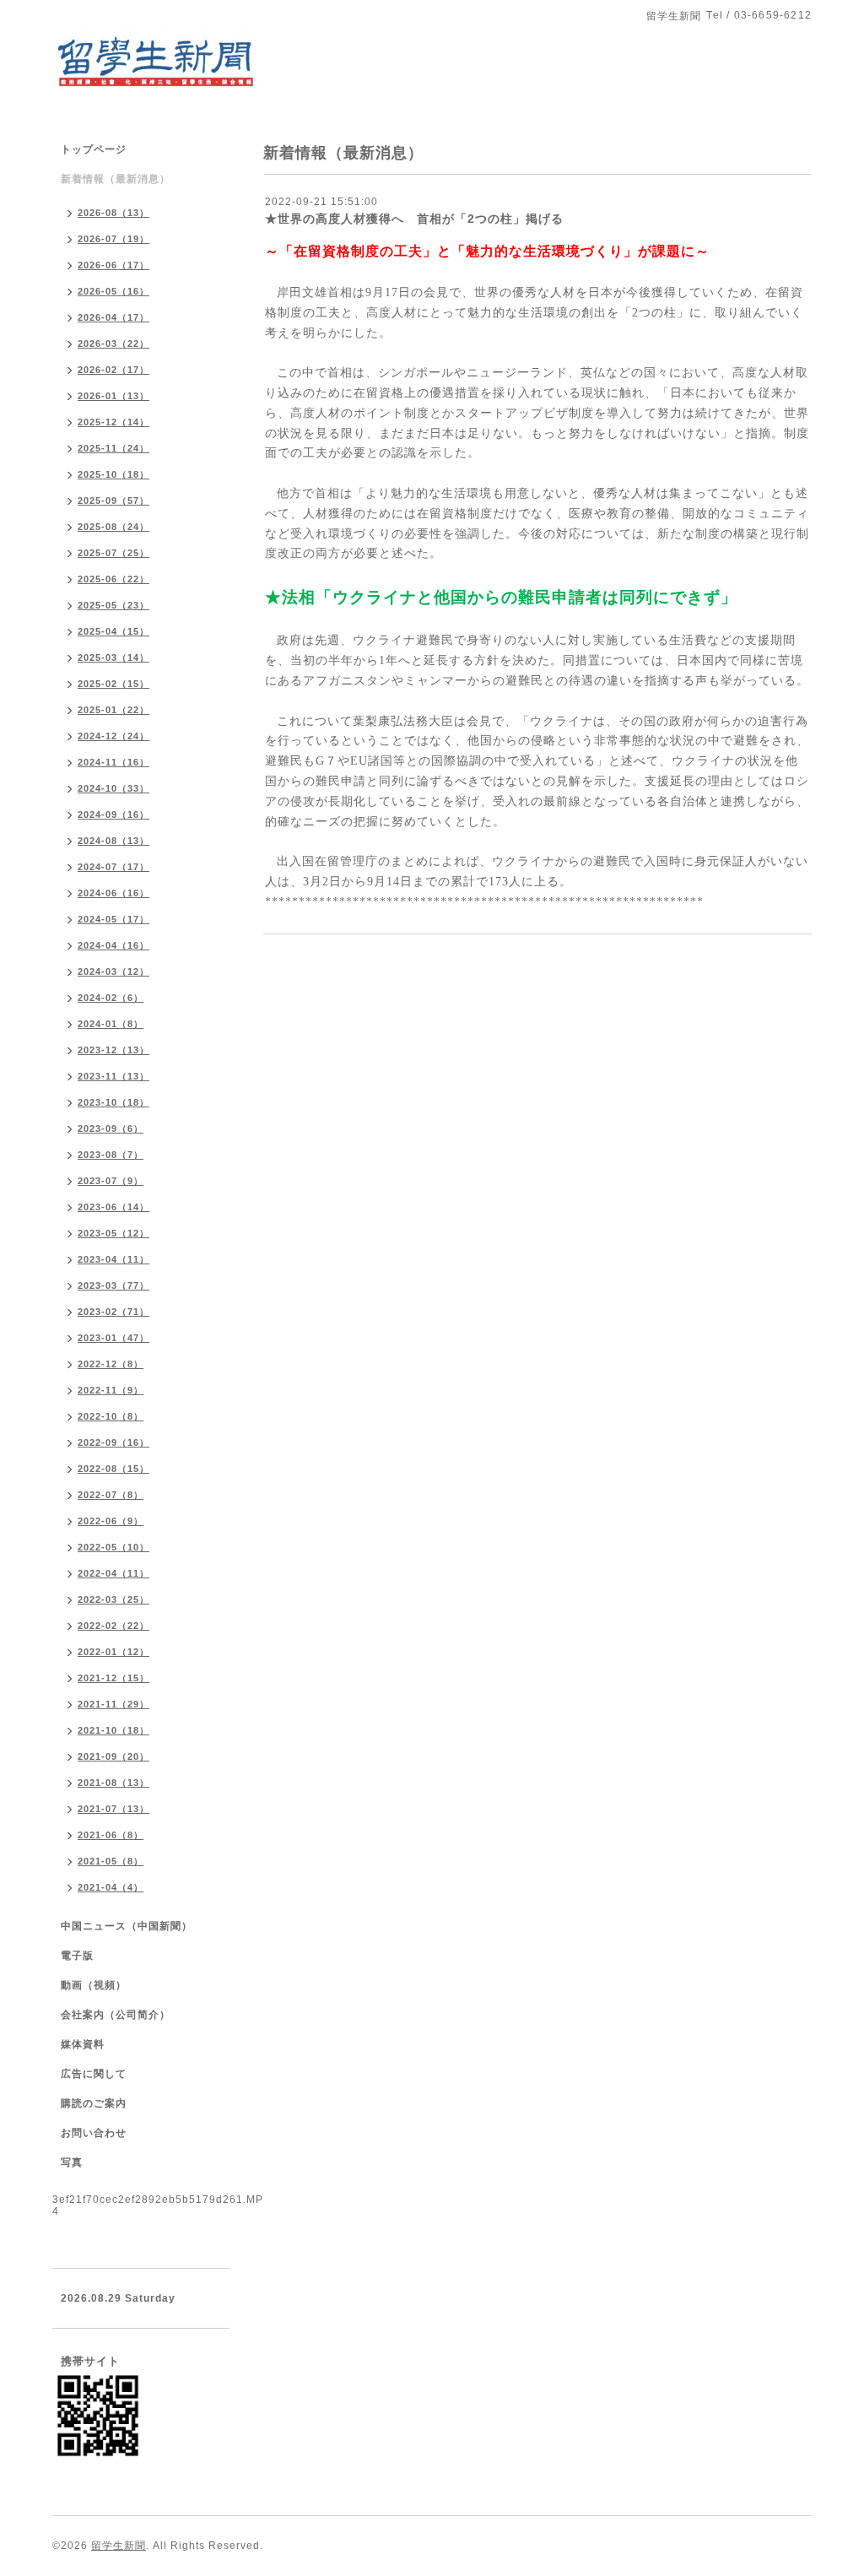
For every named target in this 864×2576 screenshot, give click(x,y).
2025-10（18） (113, 474)
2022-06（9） (111, 1521)
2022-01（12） (113, 1652)
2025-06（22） (113, 579)
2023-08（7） (111, 1155)
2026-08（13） (113, 213)
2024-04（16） (113, 945)
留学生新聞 (119, 2546)
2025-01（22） (113, 710)
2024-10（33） (113, 788)
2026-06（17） (113, 265)
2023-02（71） (113, 1312)
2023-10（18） (113, 1102)
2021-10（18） (113, 1730)
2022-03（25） (113, 1599)
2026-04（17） (113, 317)
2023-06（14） (113, 1207)
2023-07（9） (111, 1181)
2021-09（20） (113, 1756)
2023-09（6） (111, 1128)
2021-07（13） (113, 1809)
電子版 (77, 1956)
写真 (72, 2162)
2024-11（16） (113, 762)
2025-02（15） (113, 684)
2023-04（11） (113, 1259)
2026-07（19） (113, 239)
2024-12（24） (113, 736)
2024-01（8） (111, 1024)
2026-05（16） (113, 291)
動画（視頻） (94, 1985)
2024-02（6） (111, 998)
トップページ (94, 149)
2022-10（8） (111, 1416)
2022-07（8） (111, 1495)
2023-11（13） (113, 1076)
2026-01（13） (113, 396)
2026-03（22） (113, 344)
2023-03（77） (113, 1285)
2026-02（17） (113, 370)
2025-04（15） (113, 631)
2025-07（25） (113, 553)
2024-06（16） (113, 893)
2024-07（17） (113, 867)
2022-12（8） (111, 1364)
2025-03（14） (113, 658)
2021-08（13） (113, 1783)
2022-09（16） (113, 1442)
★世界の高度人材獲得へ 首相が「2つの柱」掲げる (414, 219)
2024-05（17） (113, 919)
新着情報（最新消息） (116, 179)
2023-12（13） (113, 1050)
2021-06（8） (111, 1835)
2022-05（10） (113, 1547)
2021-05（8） (111, 1861)
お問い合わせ (94, 2133)
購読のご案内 (94, 2103)
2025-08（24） (113, 527)
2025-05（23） (113, 605)
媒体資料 (83, 2044)
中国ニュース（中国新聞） (127, 1926)
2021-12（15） (113, 1678)
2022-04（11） (113, 1573)
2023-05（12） (113, 1233)
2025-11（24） (113, 448)
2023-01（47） (113, 1338)
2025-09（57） (113, 501)
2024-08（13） (113, 841)
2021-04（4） (111, 1887)
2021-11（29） (113, 1704)
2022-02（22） (113, 1626)
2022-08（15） (113, 1469)
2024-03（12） (113, 971)
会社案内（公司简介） (116, 2015)
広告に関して (94, 2074)
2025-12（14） (113, 422)
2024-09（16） (113, 814)
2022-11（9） (111, 1390)
